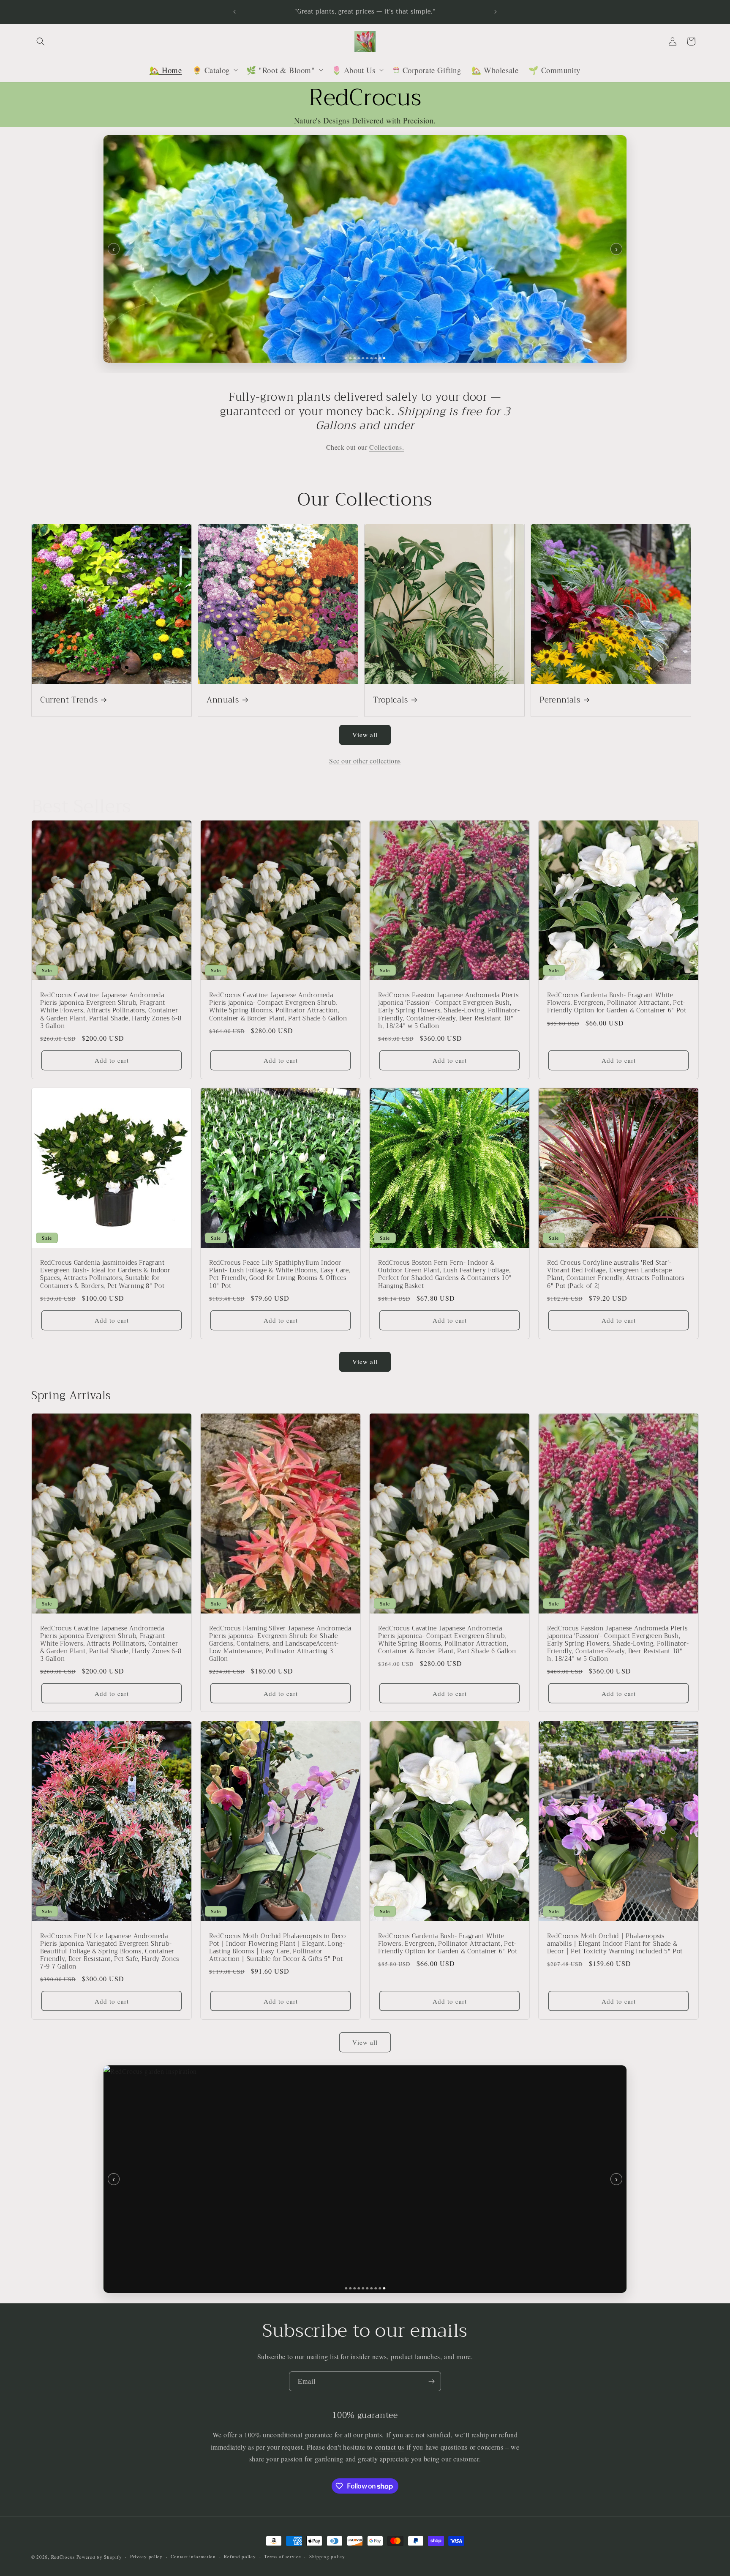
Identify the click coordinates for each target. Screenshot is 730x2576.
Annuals (223, 700)
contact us (390, 2447)
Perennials (560, 700)
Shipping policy (327, 2556)
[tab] (346, 358)
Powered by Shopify (99, 2557)
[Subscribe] (431, 2381)
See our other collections (365, 761)
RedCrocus (63, 2557)
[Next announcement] (496, 12)
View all (365, 735)
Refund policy (240, 2556)
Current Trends (69, 700)
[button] (41, 41)
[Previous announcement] (234, 12)
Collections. (387, 447)
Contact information (193, 2556)
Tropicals (391, 700)
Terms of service (282, 2556)
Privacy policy (146, 2556)
